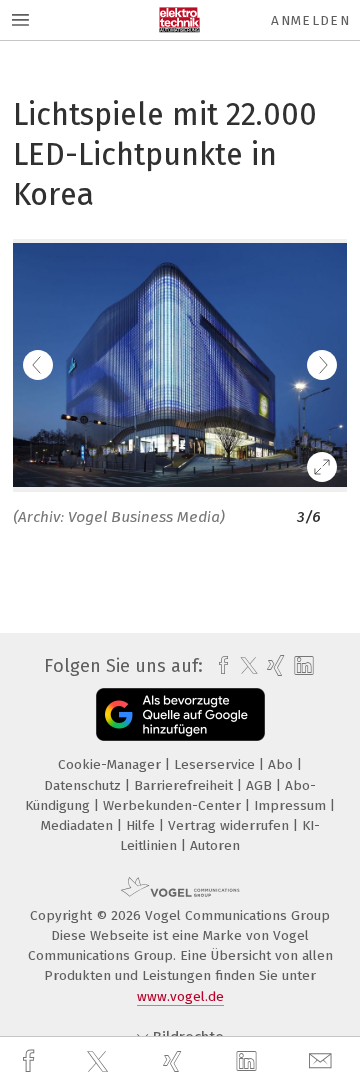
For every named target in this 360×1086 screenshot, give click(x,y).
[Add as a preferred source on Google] (180, 714)
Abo (282, 764)
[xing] (175, 1061)
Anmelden (310, 20)
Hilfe (142, 825)
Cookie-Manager (111, 764)
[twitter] (100, 1062)
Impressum (292, 805)
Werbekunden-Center (174, 805)
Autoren (215, 845)
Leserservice (216, 764)
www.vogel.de (180, 996)
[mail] (323, 1061)
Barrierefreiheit (185, 785)
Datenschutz (84, 785)
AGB (261, 785)
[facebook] (31, 1061)
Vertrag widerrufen (230, 825)
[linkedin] (249, 1062)
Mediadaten (79, 825)
